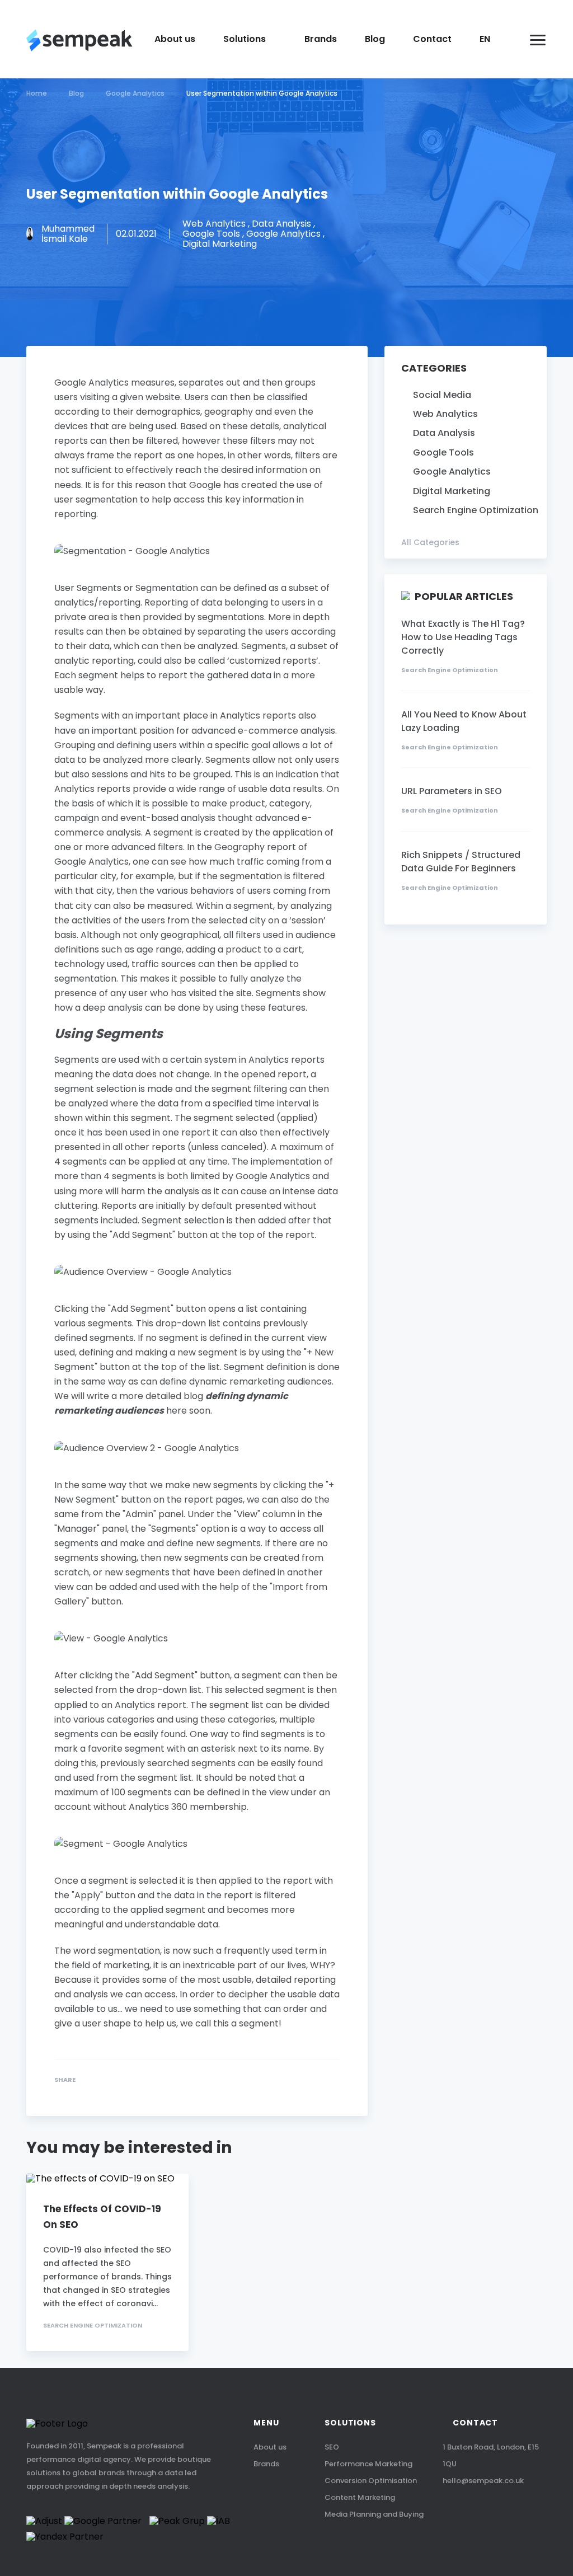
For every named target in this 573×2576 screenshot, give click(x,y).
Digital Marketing (452, 491)
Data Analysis (444, 433)
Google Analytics (452, 472)
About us (175, 39)
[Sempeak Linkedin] (128, 2094)
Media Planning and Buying (374, 2514)
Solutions (245, 39)
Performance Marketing (368, 2464)
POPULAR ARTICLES (464, 597)
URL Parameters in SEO (452, 791)
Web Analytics (445, 414)
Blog (375, 39)
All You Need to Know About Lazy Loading (464, 721)
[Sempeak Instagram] (540, 2512)
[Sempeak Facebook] (105, 2094)
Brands (321, 39)
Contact (432, 39)
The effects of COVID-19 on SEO (102, 2217)
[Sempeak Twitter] (81, 2094)
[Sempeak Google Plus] (58, 2094)
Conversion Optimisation (371, 2481)
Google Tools (443, 453)
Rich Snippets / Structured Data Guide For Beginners (461, 862)
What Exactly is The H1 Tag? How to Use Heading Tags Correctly (463, 637)
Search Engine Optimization (93, 2326)
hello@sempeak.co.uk (483, 2481)
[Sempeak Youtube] (493, 2512)
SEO (332, 2447)
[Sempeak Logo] (79, 40)
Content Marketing (360, 2497)
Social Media (442, 395)
